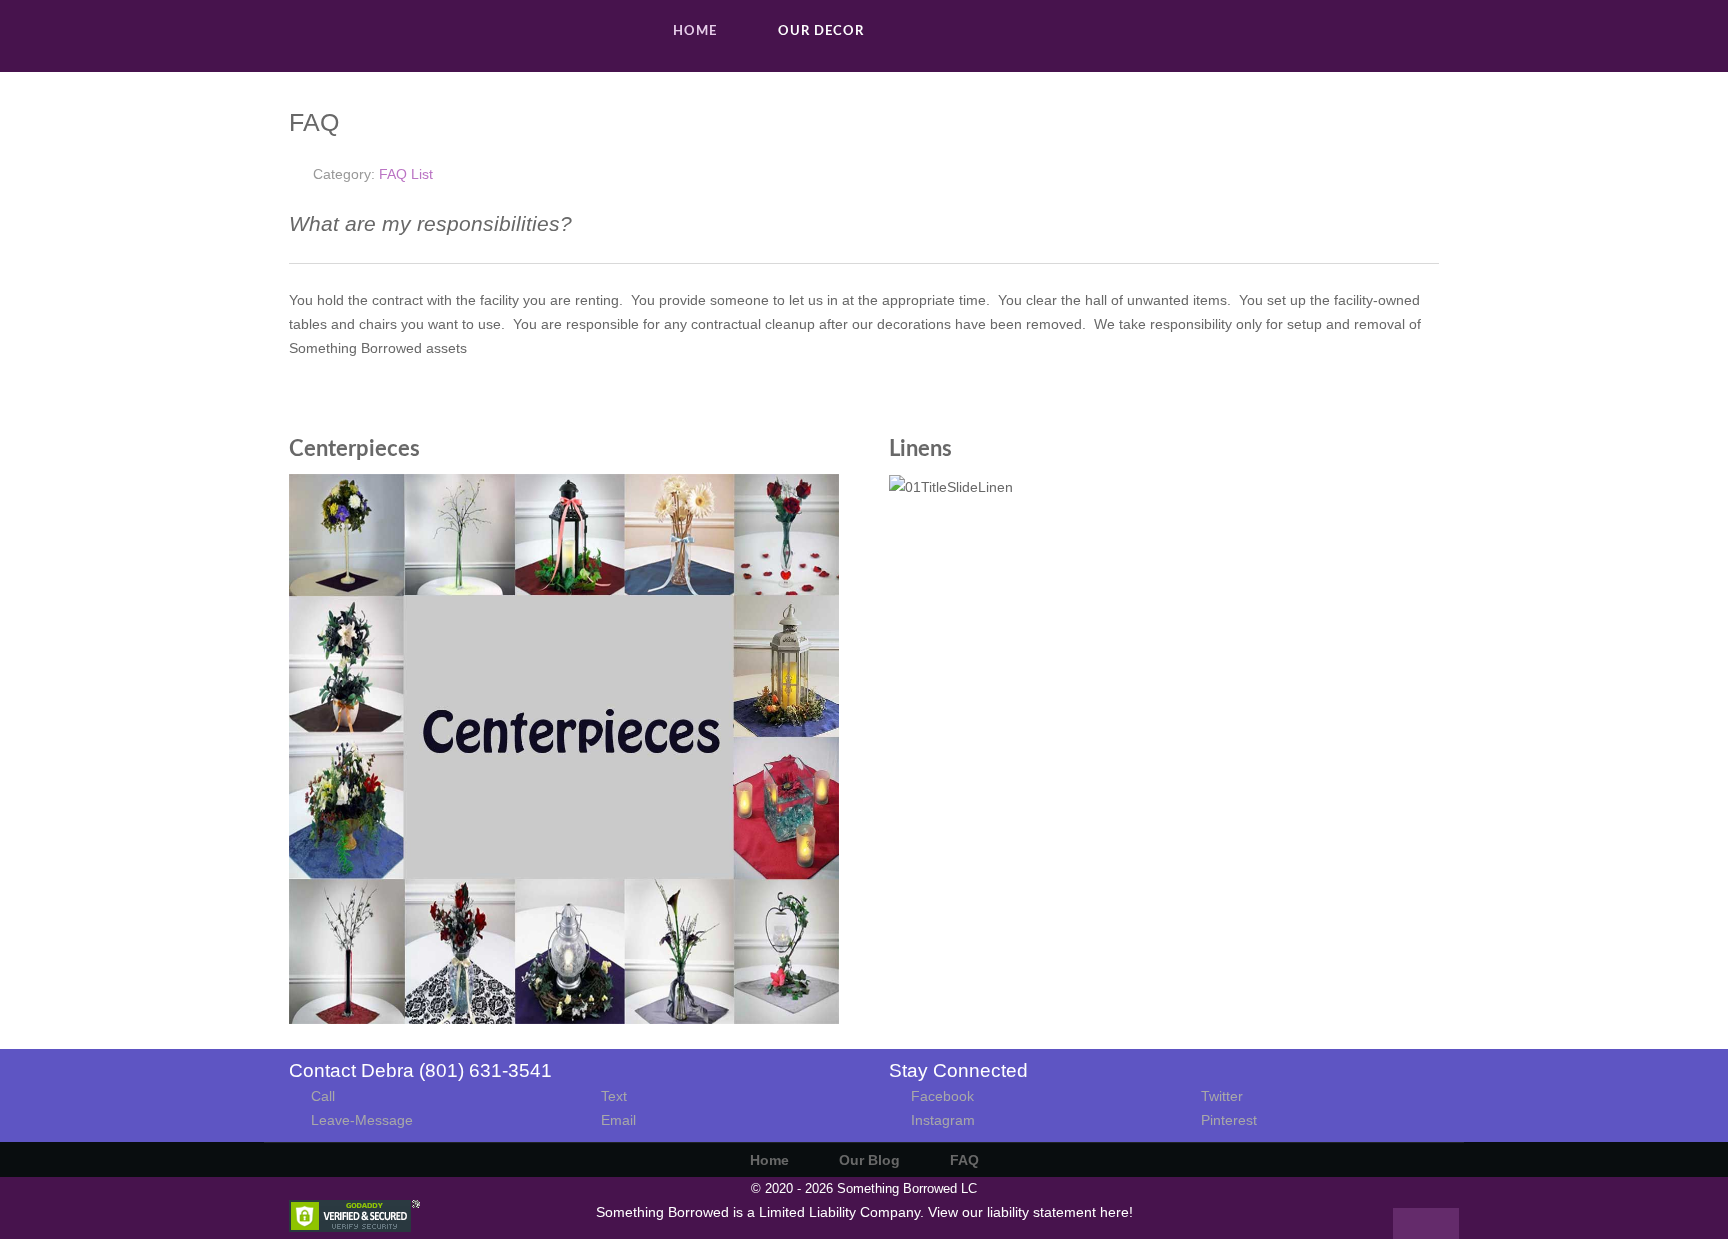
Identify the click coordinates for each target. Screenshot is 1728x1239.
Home (769, 1160)
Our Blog (869, 1160)
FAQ (964, 1160)
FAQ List (406, 174)
